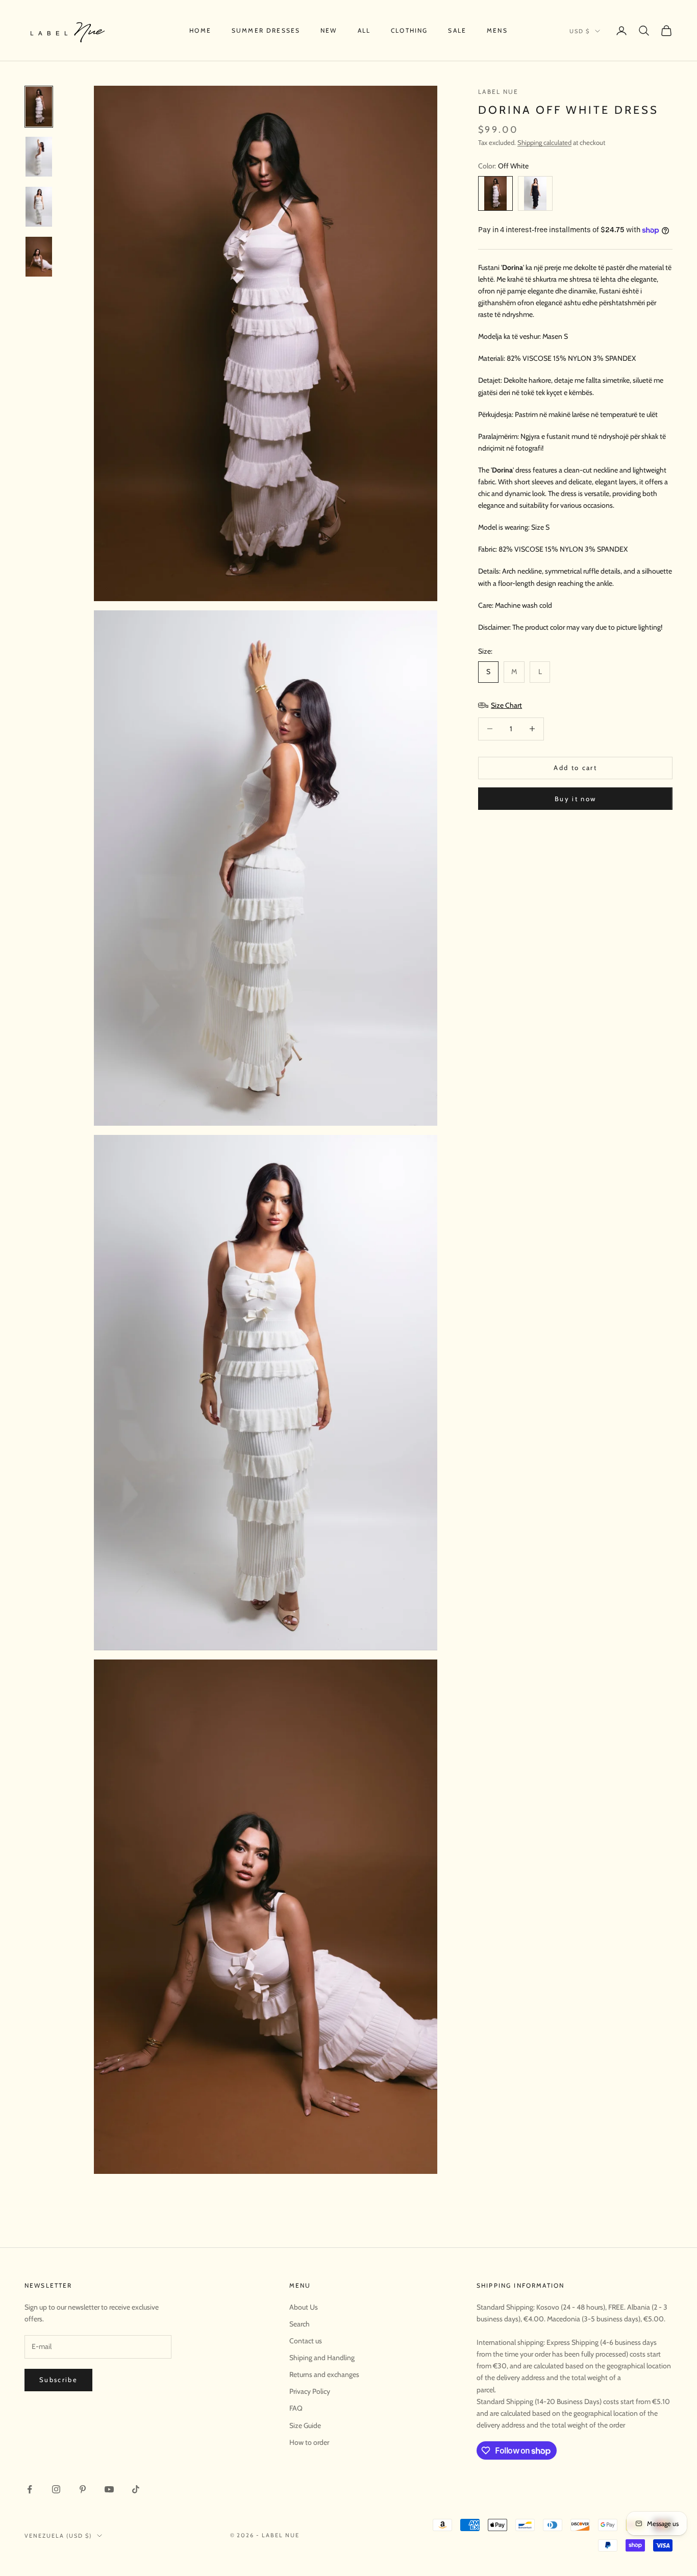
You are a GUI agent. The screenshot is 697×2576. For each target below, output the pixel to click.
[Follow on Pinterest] (83, 2489)
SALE (457, 30)
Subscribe (58, 2380)
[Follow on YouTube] (109, 2489)
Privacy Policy (310, 2391)
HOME (200, 30)
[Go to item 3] (39, 207)
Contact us (306, 2341)
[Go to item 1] (39, 107)
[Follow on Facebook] (30, 2489)
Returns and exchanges (324, 2374)
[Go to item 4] (39, 257)
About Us (304, 2307)
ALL (364, 30)
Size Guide (305, 2425)
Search (300, 2324)
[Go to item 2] (39, 157)
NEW (329, 30)
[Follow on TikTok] (136, 2489)
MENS (497, 30)
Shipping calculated (544, 142)
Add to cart (575, 767)
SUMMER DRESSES (266, 30)
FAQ (296, 2408)
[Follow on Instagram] (56, 2489)
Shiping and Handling (322, 2358)
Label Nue (498, 92)
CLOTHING (409, 30)
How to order (309, 2442)
